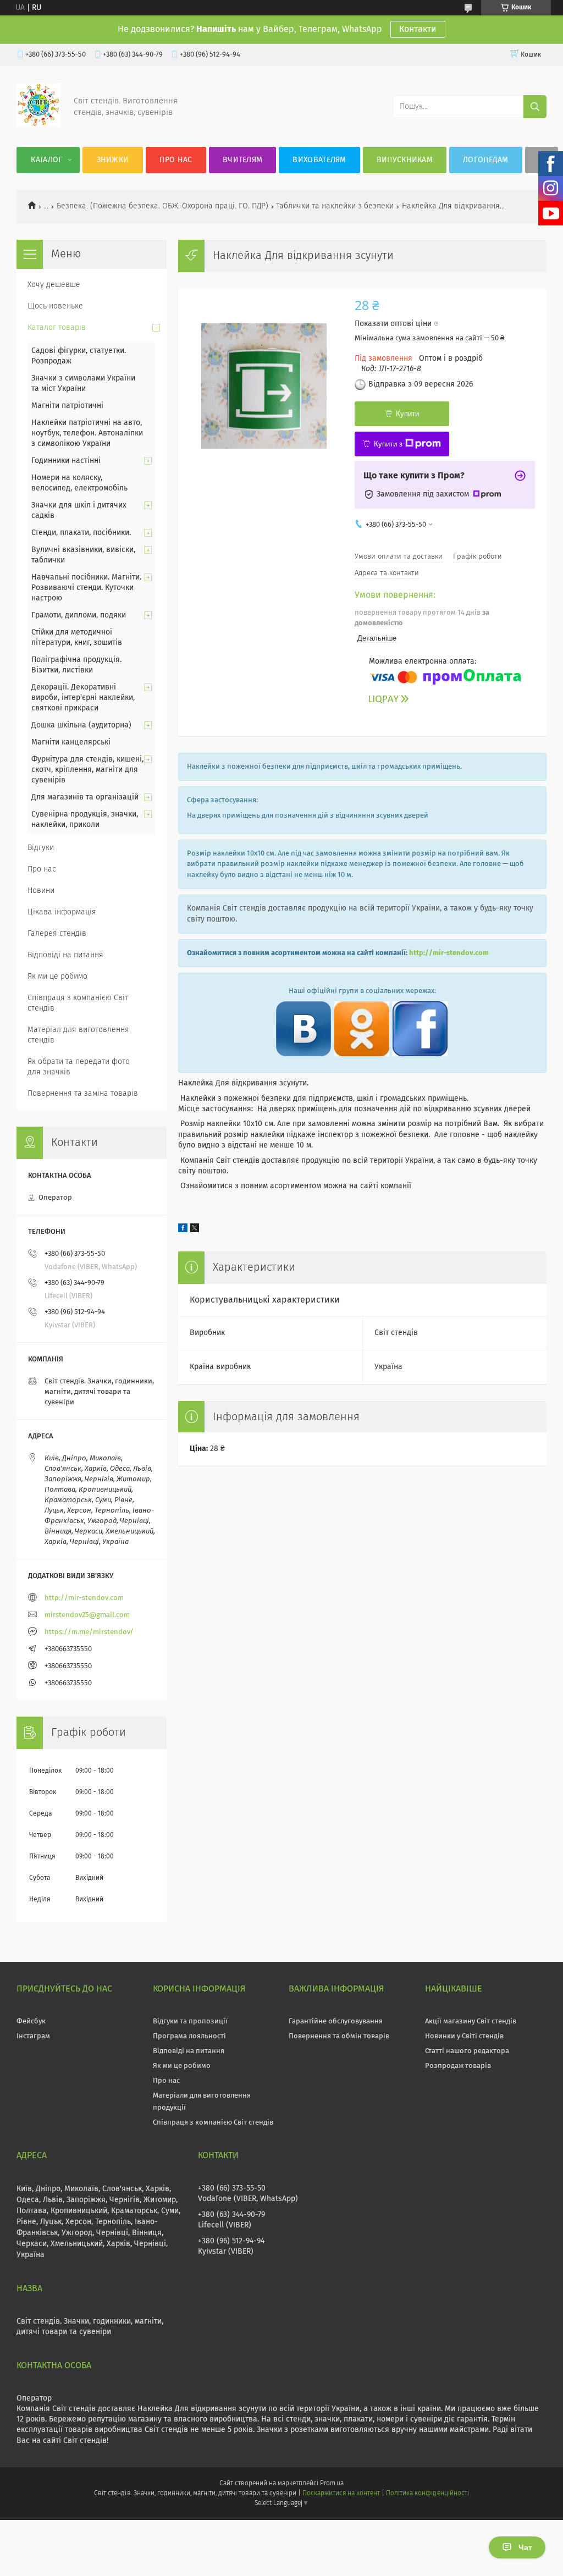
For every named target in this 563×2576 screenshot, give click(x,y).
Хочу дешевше (54, 285)
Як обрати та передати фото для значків (79, 1067)
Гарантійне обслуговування (336, 2021)
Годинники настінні (66, 461)
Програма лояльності (189, 2036)
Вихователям (319, 160)
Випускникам (405, 160)
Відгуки (41, 848)
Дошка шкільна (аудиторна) (81, 725)
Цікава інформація (62, 912)
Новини (41, 891)
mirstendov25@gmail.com (87, 1615)
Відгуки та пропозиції (190, 2021)
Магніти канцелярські (71, 742)
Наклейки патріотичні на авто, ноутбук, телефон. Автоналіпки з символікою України (87, 433)
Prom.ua (332, 2484)
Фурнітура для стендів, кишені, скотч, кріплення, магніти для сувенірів (87, 770)
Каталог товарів (57, 328)
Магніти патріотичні (67, 406)
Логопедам (486, 160)
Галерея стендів (57, 934)
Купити (407, 414)
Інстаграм (33, 2036)
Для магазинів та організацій (85, 797)
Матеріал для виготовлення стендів (78, 1035)
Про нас (176, 160)
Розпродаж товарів (458, 2066)
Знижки (113, 160)
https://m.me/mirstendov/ (89, 1632)
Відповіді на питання (65, 955)
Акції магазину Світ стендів (471, 2021)
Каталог (46, 160)
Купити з (388, 444)
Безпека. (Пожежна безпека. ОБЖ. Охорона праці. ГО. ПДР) (162, 206)
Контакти (418, 29)
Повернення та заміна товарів (83, 1094)
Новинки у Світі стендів (464, 2036)
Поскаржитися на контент (341, 2494)
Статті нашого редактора (467, 2051)
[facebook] (183, 1230)
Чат (525, 2547)
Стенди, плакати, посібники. (81, 533)
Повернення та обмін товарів (339, 2036)
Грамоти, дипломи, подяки (79, 615)
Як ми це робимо (57, 977)
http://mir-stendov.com (449, 953)
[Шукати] (535, 107)
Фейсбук (31, 2021)
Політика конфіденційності (427, 2494)
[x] (195, 1230)
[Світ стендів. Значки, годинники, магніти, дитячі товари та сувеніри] (38, 125)
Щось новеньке (55, 306)
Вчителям (242, 160)
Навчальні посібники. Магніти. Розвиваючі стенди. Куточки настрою (86, 588)
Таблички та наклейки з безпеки (335, 206)
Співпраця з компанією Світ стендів (78, 1003)
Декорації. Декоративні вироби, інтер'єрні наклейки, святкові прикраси (83, 698)
